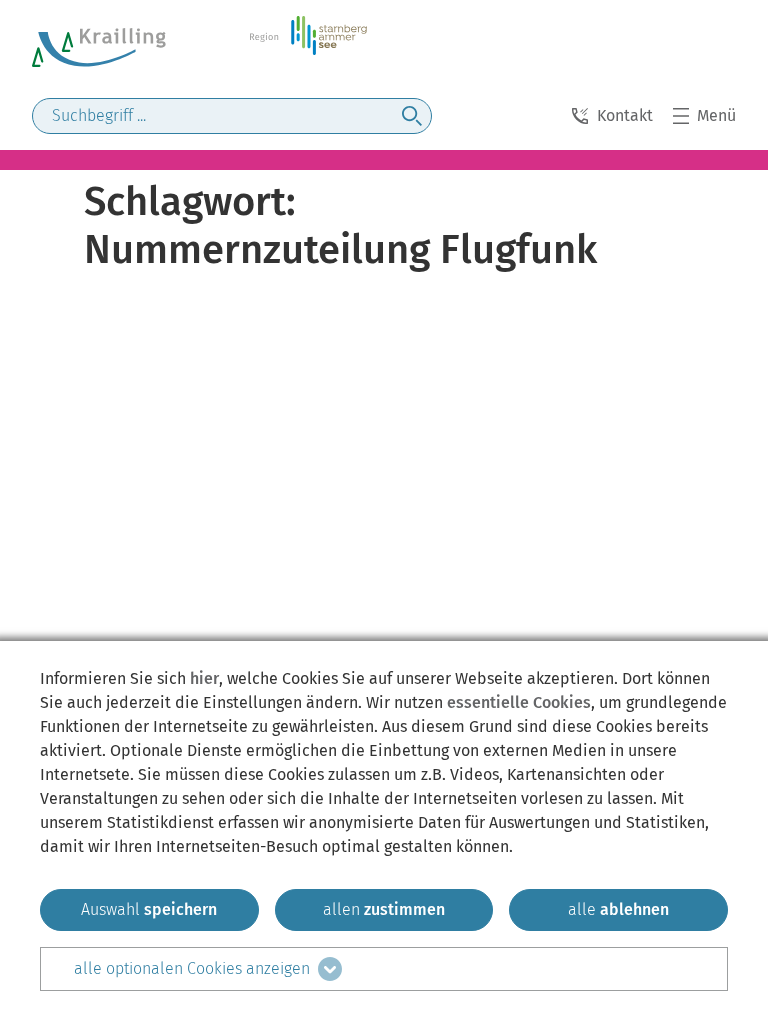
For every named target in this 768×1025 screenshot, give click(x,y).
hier (204, 678)
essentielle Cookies (519, 702)
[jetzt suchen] (412, 116)
